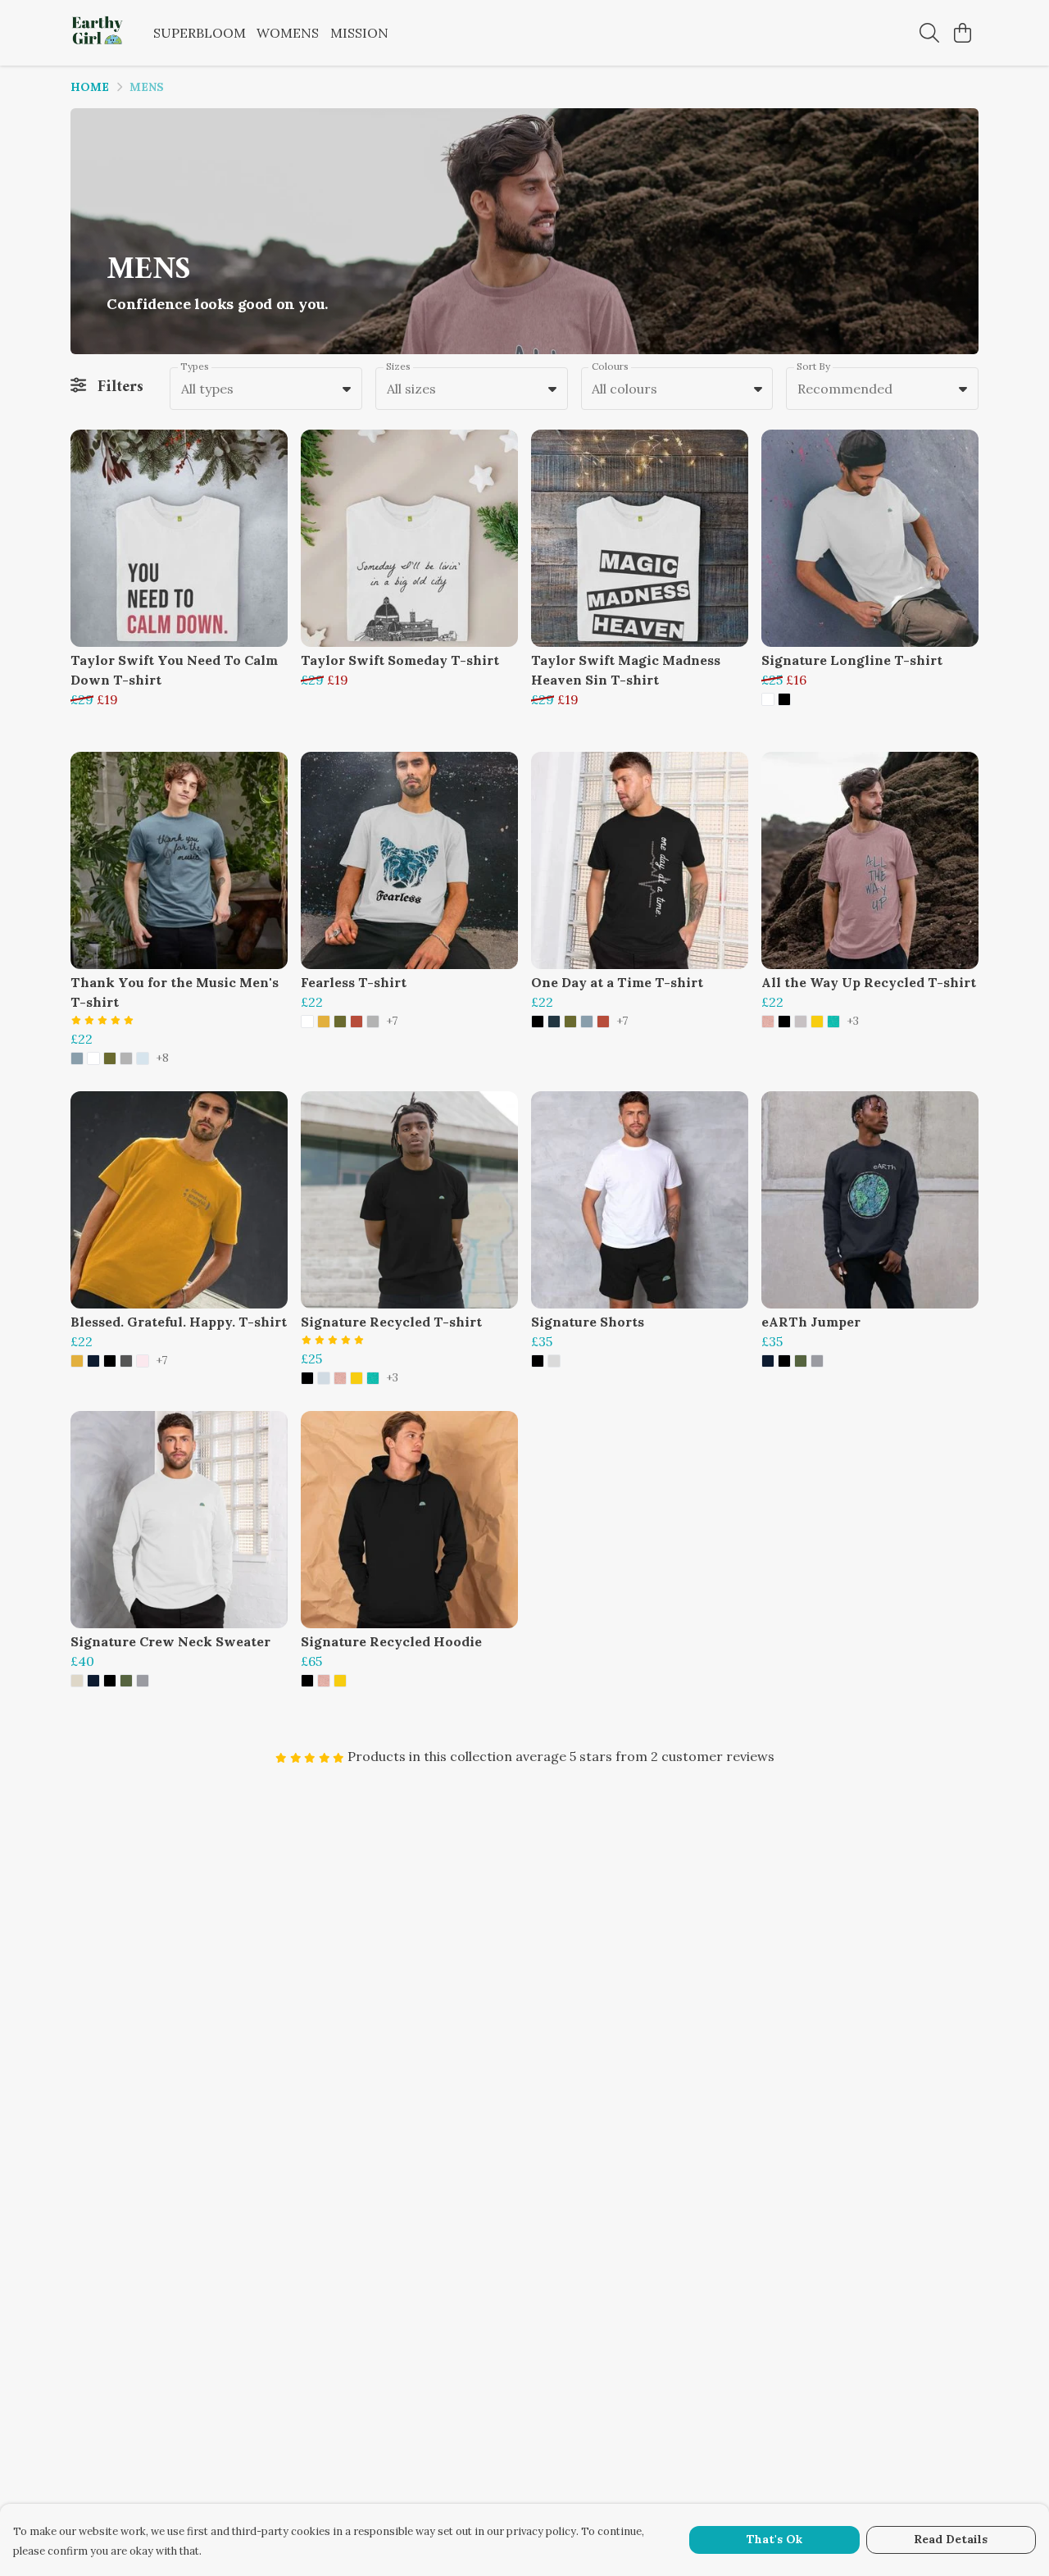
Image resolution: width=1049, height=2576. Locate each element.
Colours (610, 366)
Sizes (398, 366)
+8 (162, 1058)
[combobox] (266, 389)
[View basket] (962, 33)
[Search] (929, 33)
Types (195, 366)
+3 (853, 1022)
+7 (392, 1022)
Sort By (813, 366)
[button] (347, 389)
